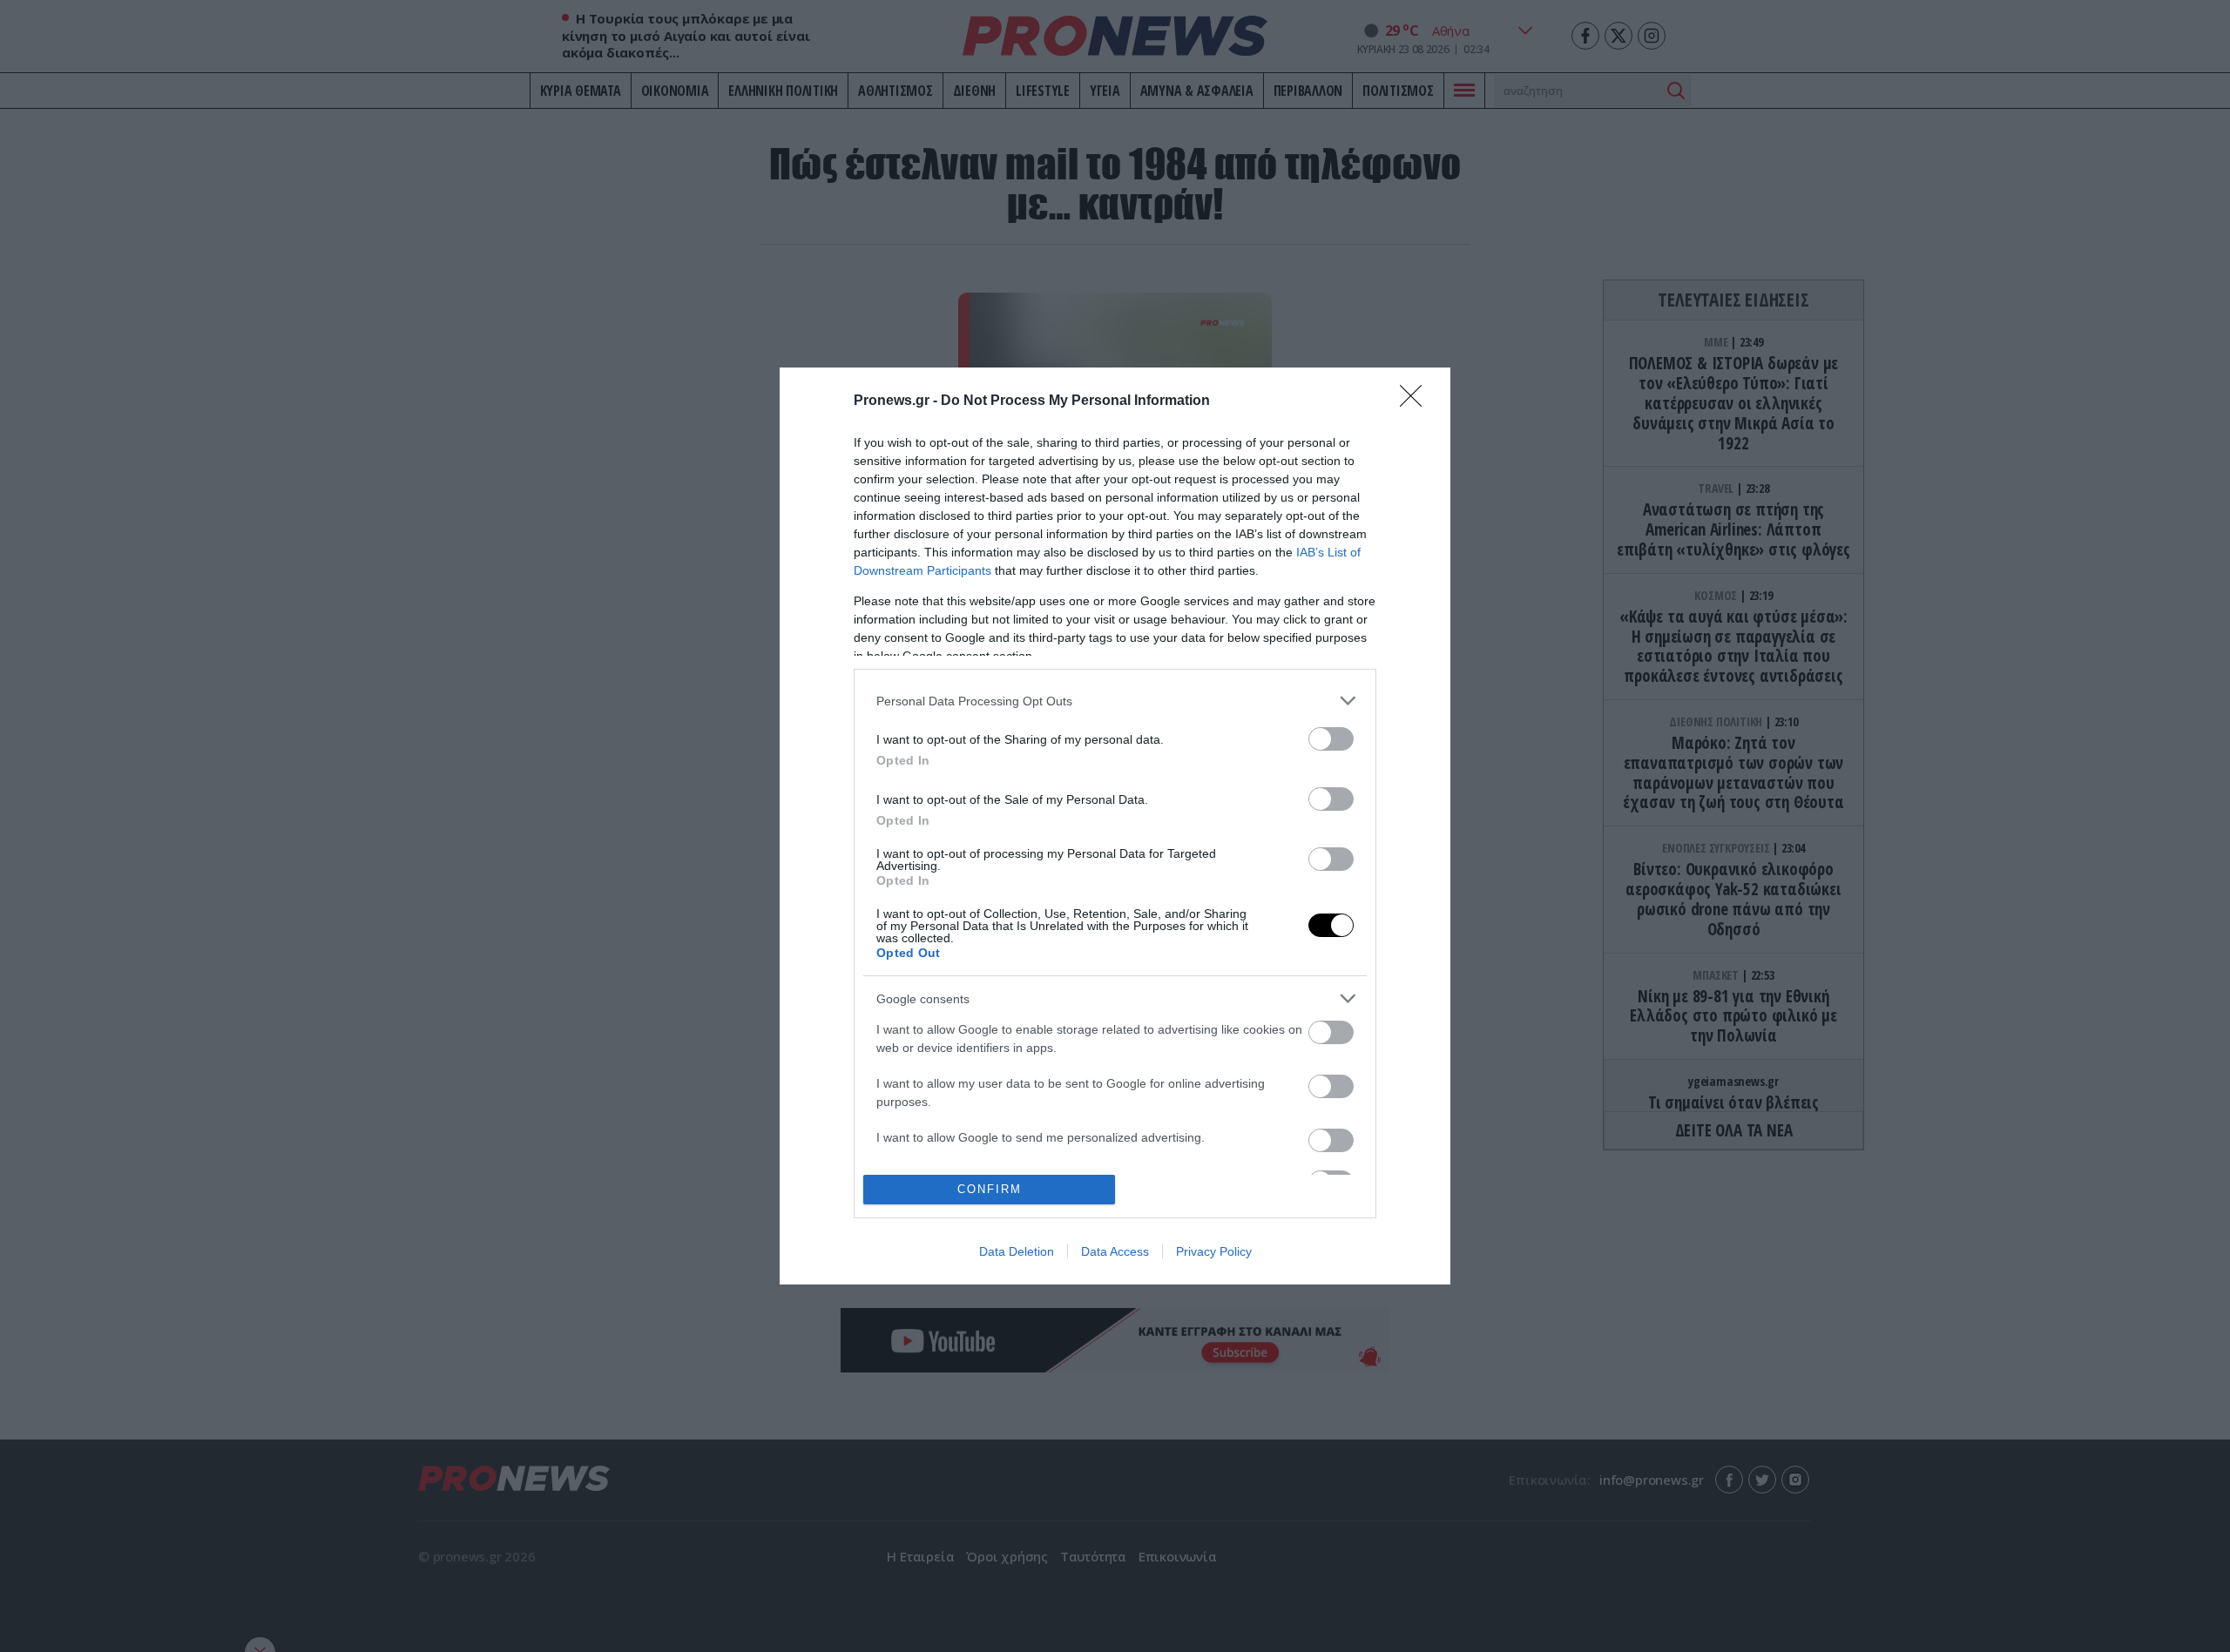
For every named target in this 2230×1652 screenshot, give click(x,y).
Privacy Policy (1214, 1251)
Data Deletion (1017, 1251)
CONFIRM (990, 1189)
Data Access (1115, 1251)
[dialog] (1115, 826)
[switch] (1331, 739)
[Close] (1416, 401)
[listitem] (1115, 701)
